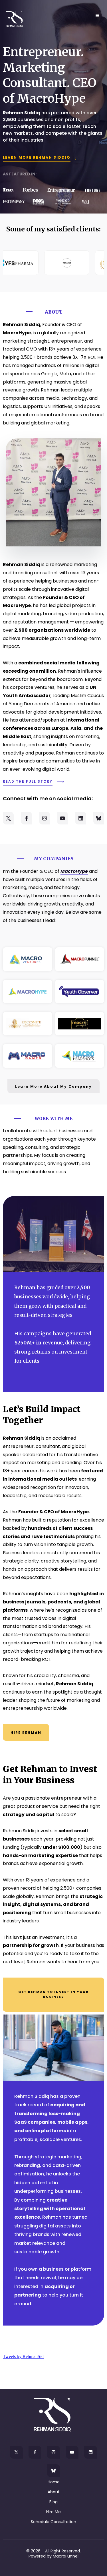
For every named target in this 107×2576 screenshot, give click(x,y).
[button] (96, 16)
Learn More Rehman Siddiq (37, 157)
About (54, 2492)
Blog (53, 2502)
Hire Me (53, 2512)
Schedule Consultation (53, 2522)
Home (54, 2482)
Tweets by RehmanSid (23, 2356)
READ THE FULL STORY (28, 781)
